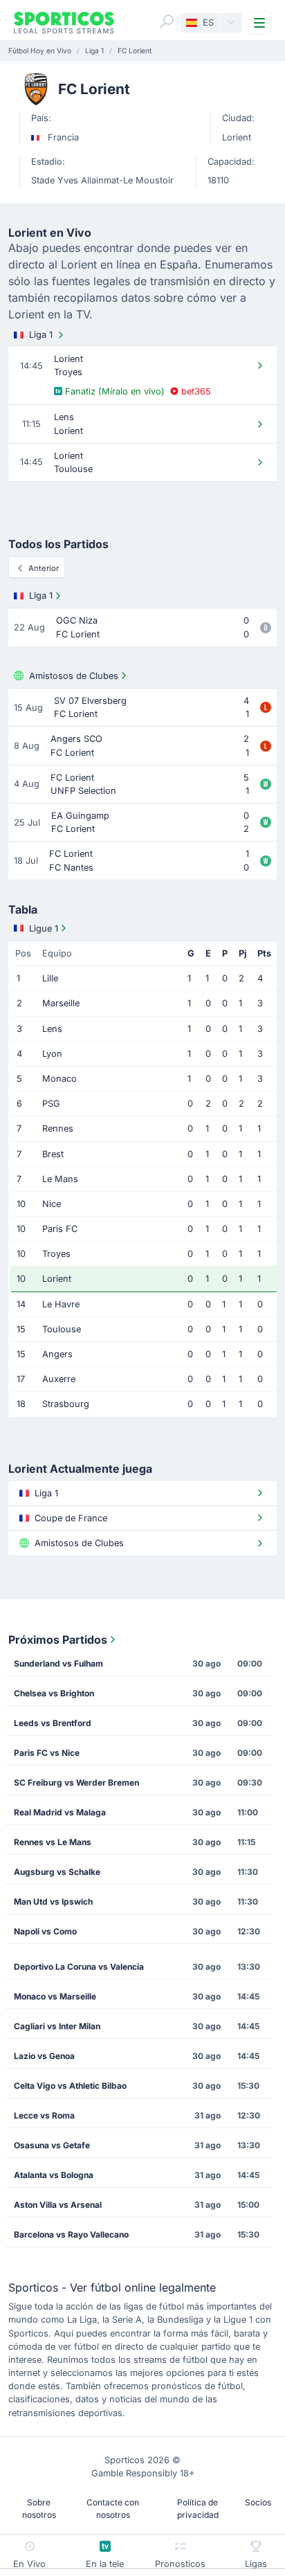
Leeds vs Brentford (53, 1723)
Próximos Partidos (58, 1640)
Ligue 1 (44, 928)
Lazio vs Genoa (44, 2056)
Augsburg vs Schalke (57, 1872)
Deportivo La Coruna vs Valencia (79, 1967)
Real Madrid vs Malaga (60, 1812)
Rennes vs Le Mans (53, 1842)
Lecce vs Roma (44, 2115)
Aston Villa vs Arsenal (58, 2205)
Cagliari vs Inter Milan (57, 2026)
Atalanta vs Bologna (54, 2175)
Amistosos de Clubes (74, 676)
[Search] (167, 21)
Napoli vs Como (45, 1931)
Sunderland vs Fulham (58, 1663)
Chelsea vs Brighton (54, 1693)
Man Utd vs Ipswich (53, 1902)
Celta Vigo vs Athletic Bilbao (70, 2086)
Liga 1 (41, 335)
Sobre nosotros (39, 2509)
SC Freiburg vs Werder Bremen (76, 1783)
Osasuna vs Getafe (52, 2145)
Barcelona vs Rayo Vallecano (71, 2234)
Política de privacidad (198, 2509)
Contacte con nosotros (113, 2509)
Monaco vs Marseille (55, 1996)
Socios (258, 2502)
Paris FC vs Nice (47, 1753)
